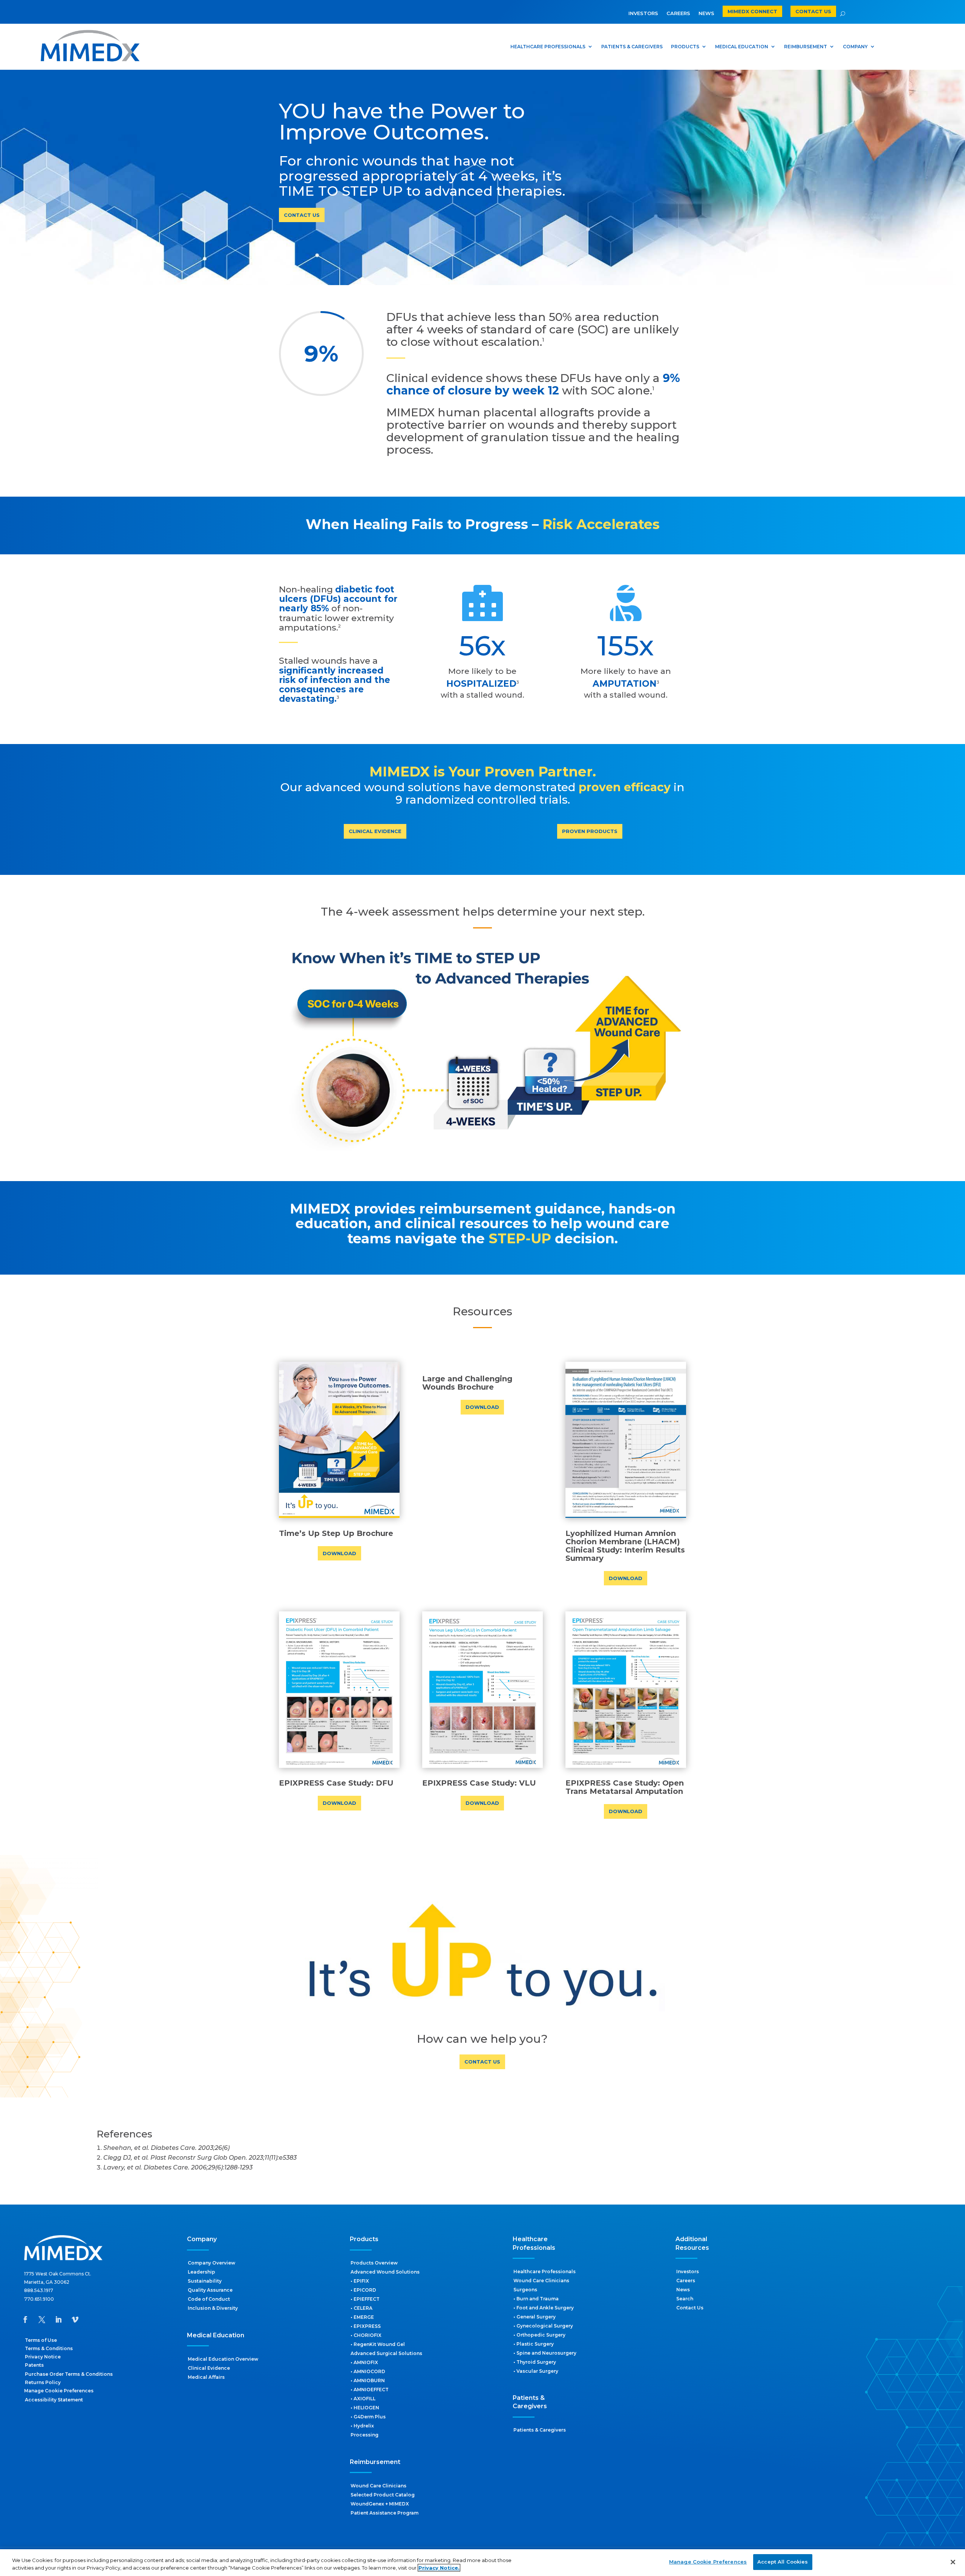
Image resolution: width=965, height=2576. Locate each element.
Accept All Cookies (783, 2562)
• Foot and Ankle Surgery (544, 2308)
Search (685, 2299)
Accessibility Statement (54, 2400)
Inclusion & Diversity (213, 2308)
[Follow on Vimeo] (75, 2320)
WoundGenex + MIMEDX (380, 2504)
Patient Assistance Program (384, 2513)
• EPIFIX (360, 2281)
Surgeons (525, 2290)
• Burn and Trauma (536, 2299)
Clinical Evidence (209, 2368)
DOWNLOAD (339, 1553)
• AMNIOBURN (368, 2380)
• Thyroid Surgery (535, 2362)
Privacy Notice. (439, 2568)
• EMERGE (362, 2317)
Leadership (201, 2272)
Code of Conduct (209, 2299)
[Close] (953, 2562)
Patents (34, 2365)
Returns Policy (43, 2382)
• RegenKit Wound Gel (378, 2344)
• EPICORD (363, 2290)
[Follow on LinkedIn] (58, 2320)
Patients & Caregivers (540, 2430)
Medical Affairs (206, 2377)
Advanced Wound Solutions (385, 2272)
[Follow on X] (42, 2320)
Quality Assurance (210, 2290)
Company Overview (211, 2263)
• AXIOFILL (363, 2399)
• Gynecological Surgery (543, 2326)
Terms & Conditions (49, 2348)
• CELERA (361, 2308)
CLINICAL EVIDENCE (375, 831)
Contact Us (690, 2308)
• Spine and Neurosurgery (545, 2353)
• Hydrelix (362, 2426)
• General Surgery (535, 2317)
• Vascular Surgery (536, 2371)
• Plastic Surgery (534, 2344)
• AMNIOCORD (368, 2371)
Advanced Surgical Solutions (386, 2353)
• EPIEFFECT (365, 2299)
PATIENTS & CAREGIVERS (632, 47)
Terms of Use (41, 2340)
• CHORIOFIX (366, 2335)
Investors (688, 2271)
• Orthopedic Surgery (539, 2335)
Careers (686, 2281)
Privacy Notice (43, 2357)
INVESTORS (643, 13)
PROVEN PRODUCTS (590, 831)
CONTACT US (302, 215)
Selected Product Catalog (383, 2495)
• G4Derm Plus (368, 2417)
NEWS (706, 13)
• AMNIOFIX (364, 2362)
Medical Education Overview (223, 2359)
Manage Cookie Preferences (708, 2562)
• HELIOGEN (365, 2408)
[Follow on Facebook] (25, 2320)
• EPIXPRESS (366, 2326)
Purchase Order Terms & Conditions (69, 2374)
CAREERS (678, 13)
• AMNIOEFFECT (370, 2390)
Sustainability (205, 2281)
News (683, 2290)
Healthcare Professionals (545, 2271)
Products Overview (374, 2263)
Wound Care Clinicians (378, 2486)
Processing (365, 2435)
